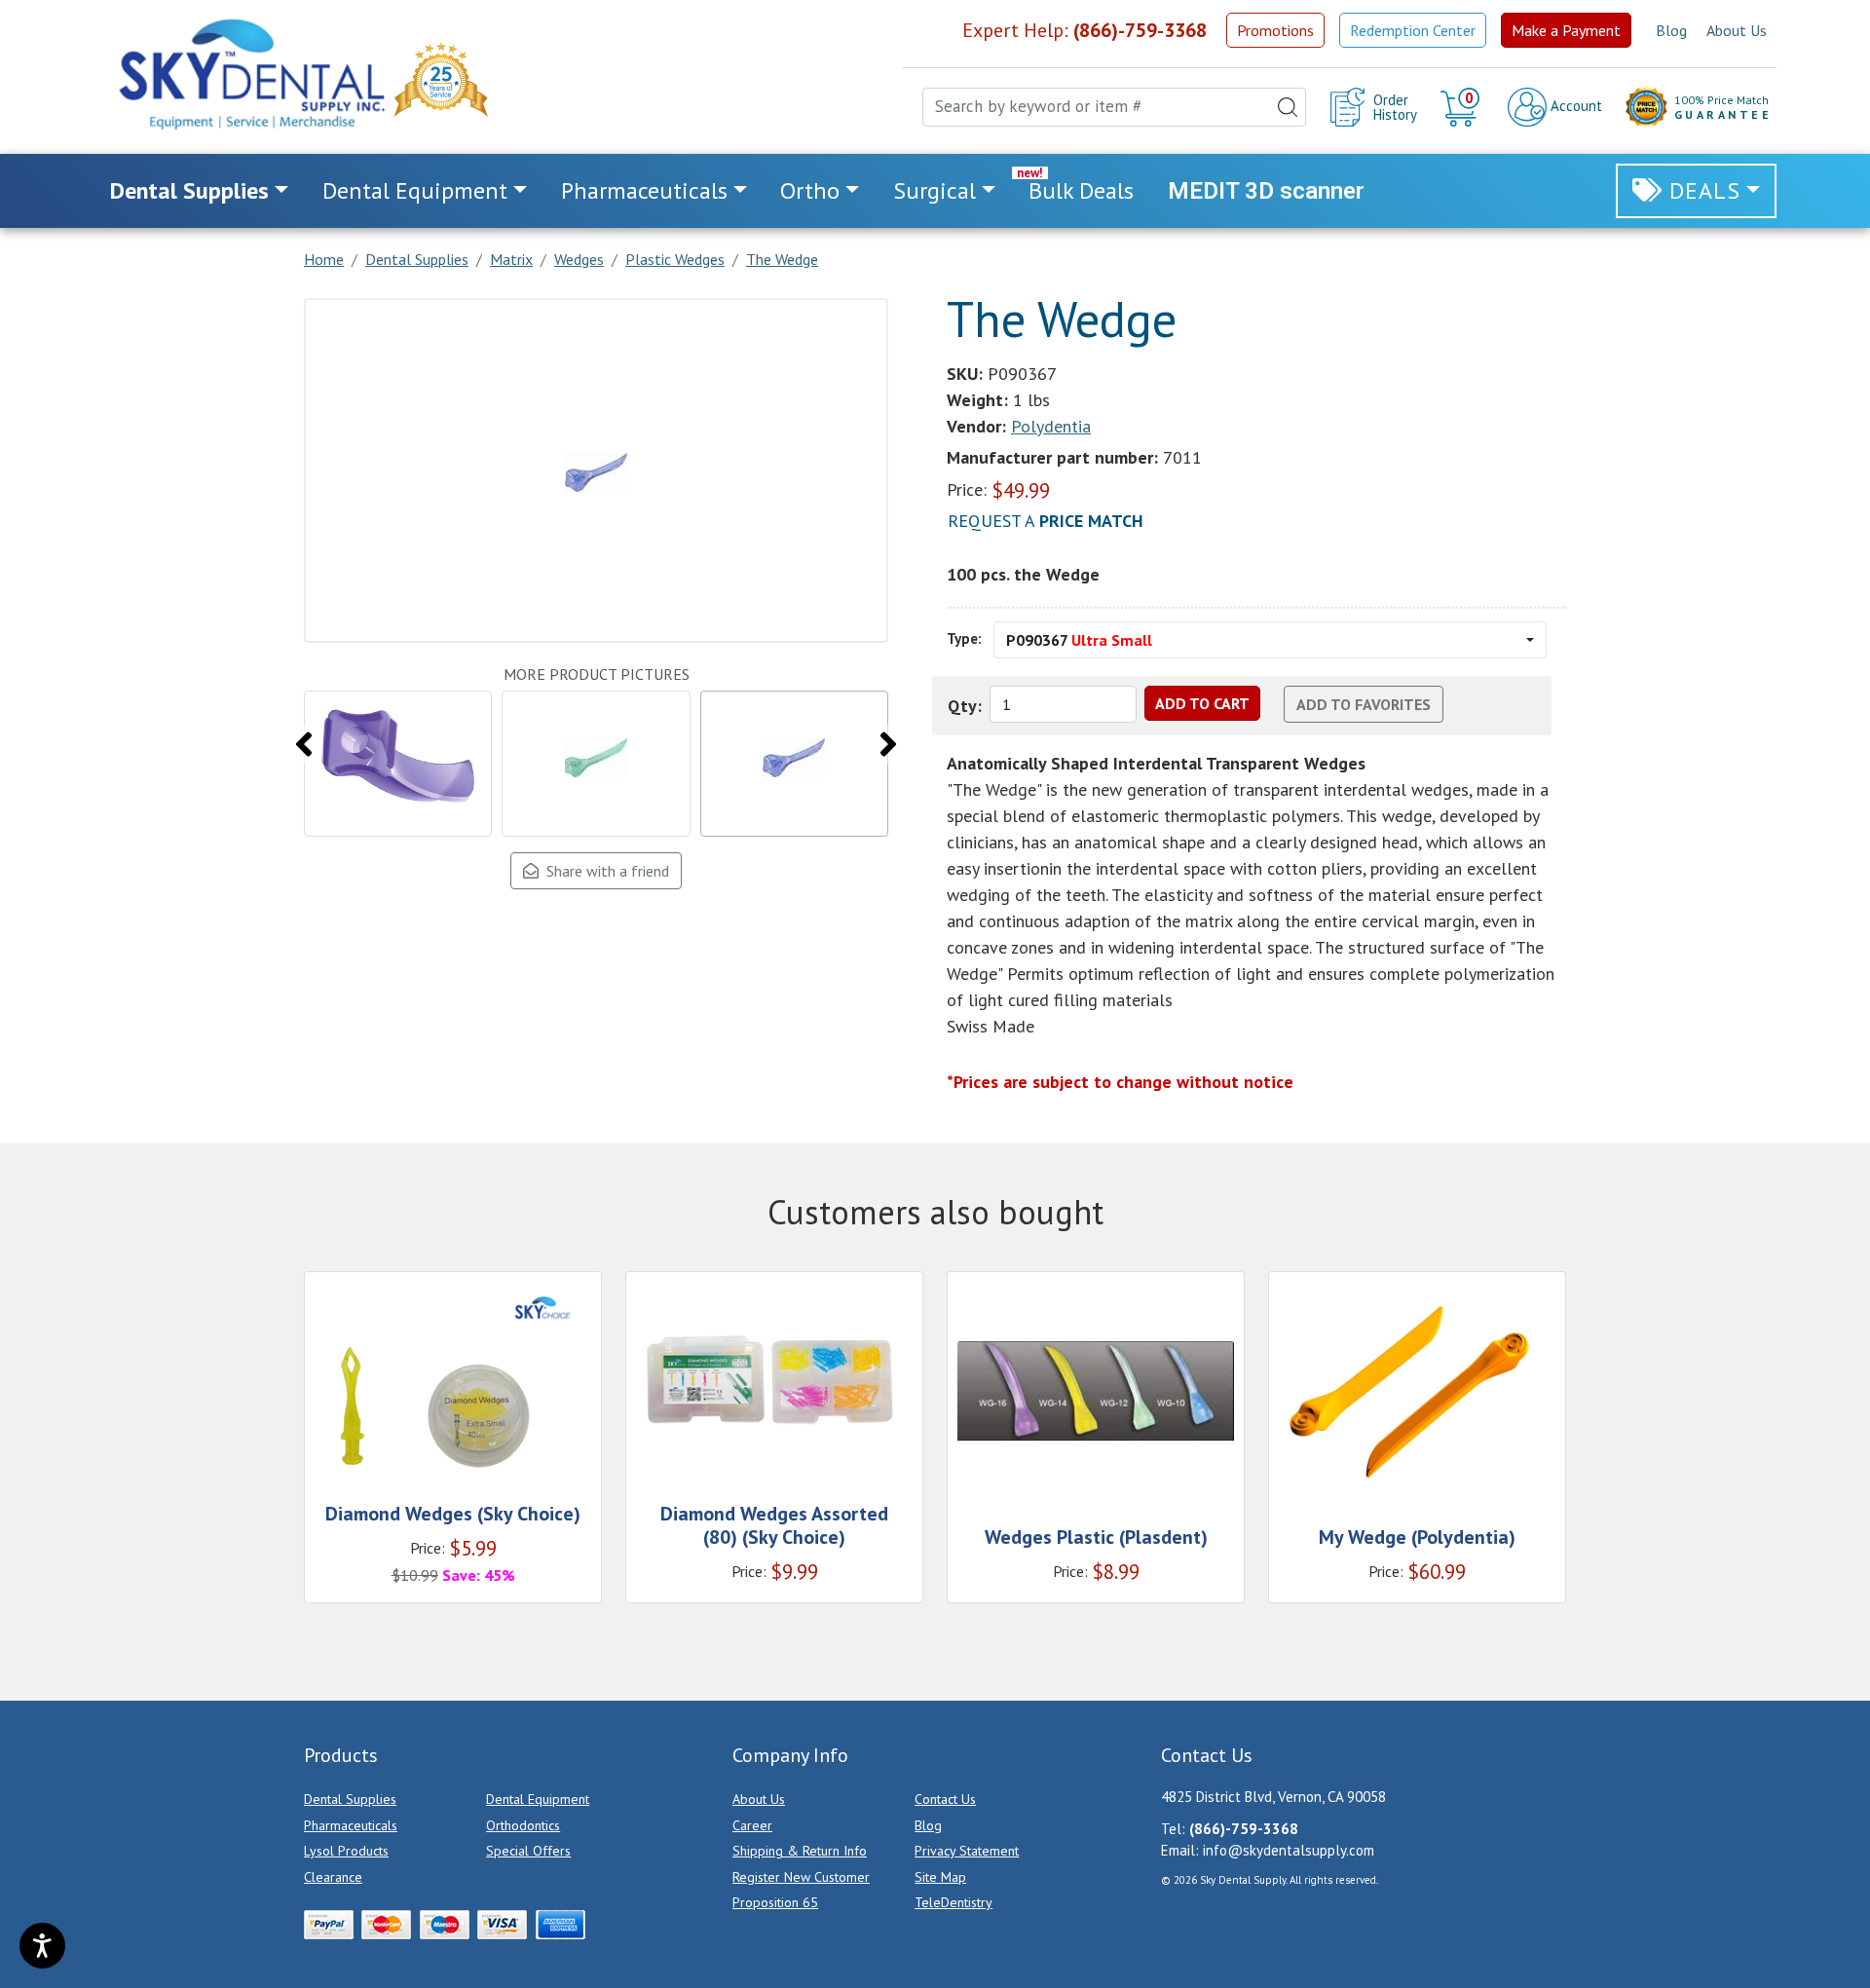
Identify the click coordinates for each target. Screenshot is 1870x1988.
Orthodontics (523, 1825)
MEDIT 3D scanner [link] (1266, 191)
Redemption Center (1413, 30)
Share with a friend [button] (604, 871)
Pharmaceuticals (351, 1825)
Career (752, 1825)
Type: (964, 638)
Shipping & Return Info (800, 1851)
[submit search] (1288, 107)
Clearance (333, 1877)
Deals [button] (1705, 190)
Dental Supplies (350, 1799)
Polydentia (1051, 426)
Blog (1671, 30)
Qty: (965, 706)
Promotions (1275, 30)
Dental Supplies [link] (189, 190)
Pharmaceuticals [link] (644, 190)
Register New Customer (801, 1877)
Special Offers (528, 1851)
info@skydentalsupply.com (1289, 1850)
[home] (250, 74)
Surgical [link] (935, 190)
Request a (1046, 521)
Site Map (940, 1877)
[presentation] (304, 744)
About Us (1737, 30)
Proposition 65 (775, 1902)
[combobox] (1114, 107)
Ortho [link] (810, 190)
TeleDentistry (954, 1902)
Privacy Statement (967, 1851)
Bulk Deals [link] (1081, 190)
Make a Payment (1566, 30)
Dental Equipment (538, 1799)
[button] (1462, 107)
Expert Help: (1085, 30)
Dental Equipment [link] (415, 190)
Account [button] (1574, 106)
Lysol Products (346, 1851)
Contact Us (945, 1799)
